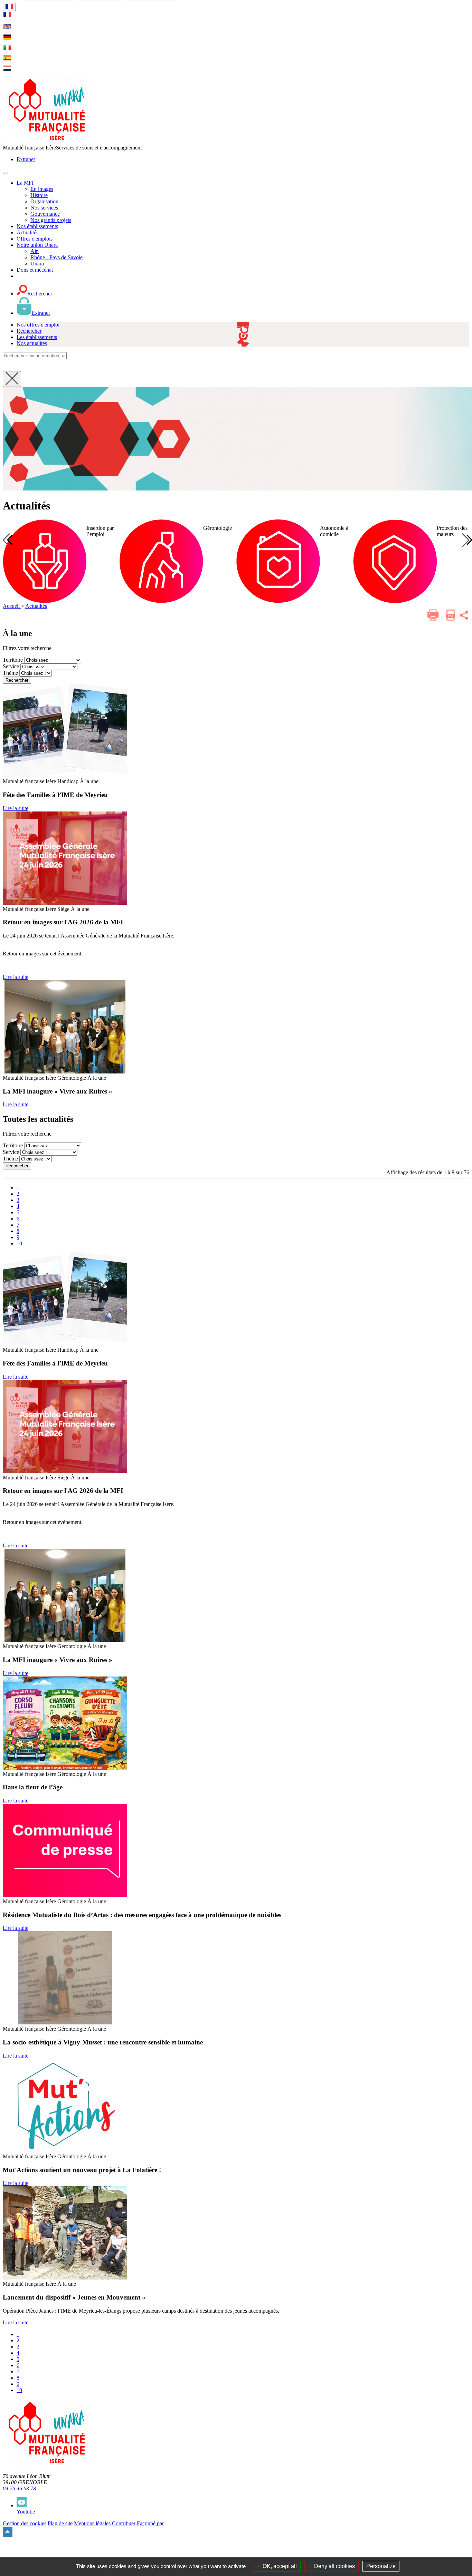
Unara (37, 264)
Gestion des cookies (25, 2523)
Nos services (44, 208)
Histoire (39, 195)
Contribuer (124, 2523)
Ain (35, 251)
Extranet (26, 159)
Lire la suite (16, 808)
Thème (10, 673)
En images (42, 189)
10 (19, 1243)
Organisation (44, 201)
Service (11, 666)
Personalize (381, 2566)
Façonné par (150, 2523)
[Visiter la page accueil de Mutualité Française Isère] (47, 141)
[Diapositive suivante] (466, 540)
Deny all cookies (334, 2566)
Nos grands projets (51, 220)
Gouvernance (45, 214)
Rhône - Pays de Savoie (56, 257)
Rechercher (17, 680)
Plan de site (60, 2523)
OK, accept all (279, 2566)
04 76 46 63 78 (19, 2488)
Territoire (13, 660)
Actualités (36, 606)
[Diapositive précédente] (6, 540)
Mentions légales (92, 2523)
